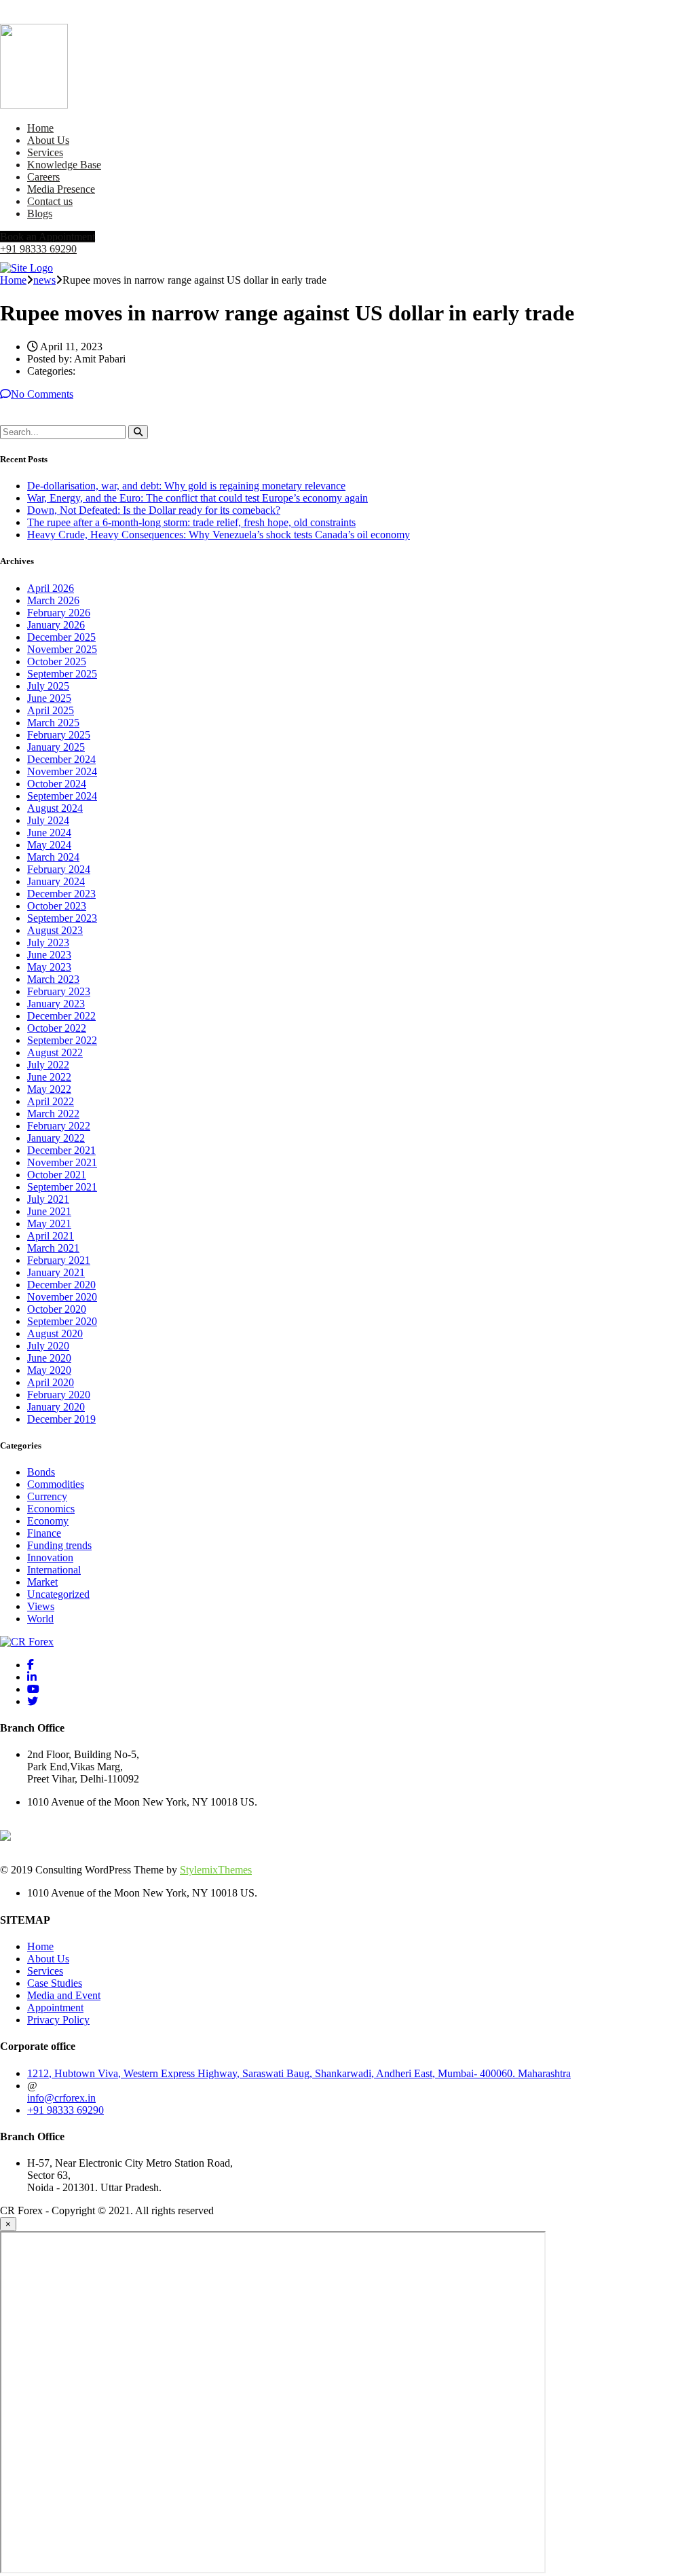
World (40, 1619)
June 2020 (49, 1358)
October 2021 (57, 1175)
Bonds (41, 1472)
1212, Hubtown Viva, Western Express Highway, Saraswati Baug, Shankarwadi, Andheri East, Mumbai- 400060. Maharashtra (299, 2073)
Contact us (50, 201)
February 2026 (59, 613)
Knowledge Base (64, 165)
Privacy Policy (58, 2020)
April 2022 (51, 1101)
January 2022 (56, 1138)
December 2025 (61, 637)
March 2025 (53, 723)
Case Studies (55, 1983)
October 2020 (57, 1309)
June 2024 (49, 833)
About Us (48, 140)
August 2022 (55, 1052)
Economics (51, 1509)
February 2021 (59, 1260)
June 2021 (49, 1211)
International (54, 1570)
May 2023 (49, 967)
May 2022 (49, 1089)
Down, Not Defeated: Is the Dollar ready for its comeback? (154, 510)
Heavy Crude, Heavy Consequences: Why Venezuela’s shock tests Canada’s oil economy (219, 535)
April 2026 (51, 588)
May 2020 (49, 1370)
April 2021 (51, 1236)
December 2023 (61, 894)
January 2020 (56, 1407)
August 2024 (55, 808)
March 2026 (53, 600)
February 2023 (59, 991)
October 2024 (57, 784)
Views (41, 1606)
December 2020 (61, 1285)
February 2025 (59, 735)
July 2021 (48, 1199)
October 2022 (57, 1028)
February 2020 (59, 1395)
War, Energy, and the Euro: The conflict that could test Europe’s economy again (198, 498)
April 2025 (51, 710)
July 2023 (48, 942)
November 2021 (62, 1162)
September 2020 (62, 1321)
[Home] (26, 268)
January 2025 (56, 747)
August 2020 (55, 1333)
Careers (43, 177)
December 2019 (61, 1419)
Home (40, 128)
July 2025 (48, 686)
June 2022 (49, 1077)
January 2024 (56, 881)
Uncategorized (58, 1594)
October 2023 (57, 906)
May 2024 (49, 845)
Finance (44, 1533)
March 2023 (53, 979)
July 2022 (48, 1065)
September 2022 (62, 1040)
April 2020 (51, 1382)
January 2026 (56, 625)
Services (45, 152)
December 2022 (61, 1016)
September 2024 (62, 796)
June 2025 (49, 698)
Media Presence (61, 189)
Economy (48, 1521)
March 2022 (53, 1114)
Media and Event (64, 1995)
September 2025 (62, 674)
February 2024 (59, 869)
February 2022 (59, 1126)
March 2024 (53, 857)
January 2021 (56, 1272)
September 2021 (62, 1187)
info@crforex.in (61, 2098)
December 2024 (61, 759)
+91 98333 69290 (38, 249)
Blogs (40, 213)
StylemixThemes (216, 1870)
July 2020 (48, 1346)
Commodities (56, 1484)
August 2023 (55, 930)
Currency (47, 1496)
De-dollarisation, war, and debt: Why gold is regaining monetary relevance (186, 486)
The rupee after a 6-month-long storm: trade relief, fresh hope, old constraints (191, 522)
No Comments (42, 394)
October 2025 (57, 661)
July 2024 (48, 820)
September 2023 (62, 918)
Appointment (55, 2008)
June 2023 (49, 955)
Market (42, 1582)
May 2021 (49, 1224)
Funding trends (59, 1545)
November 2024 (62, 771)
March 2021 (53, 1248)
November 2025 (62, 649)
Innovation (50, 1557)
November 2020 (62, 1297)
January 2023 (56, 1004)
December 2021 (61, 1150)
